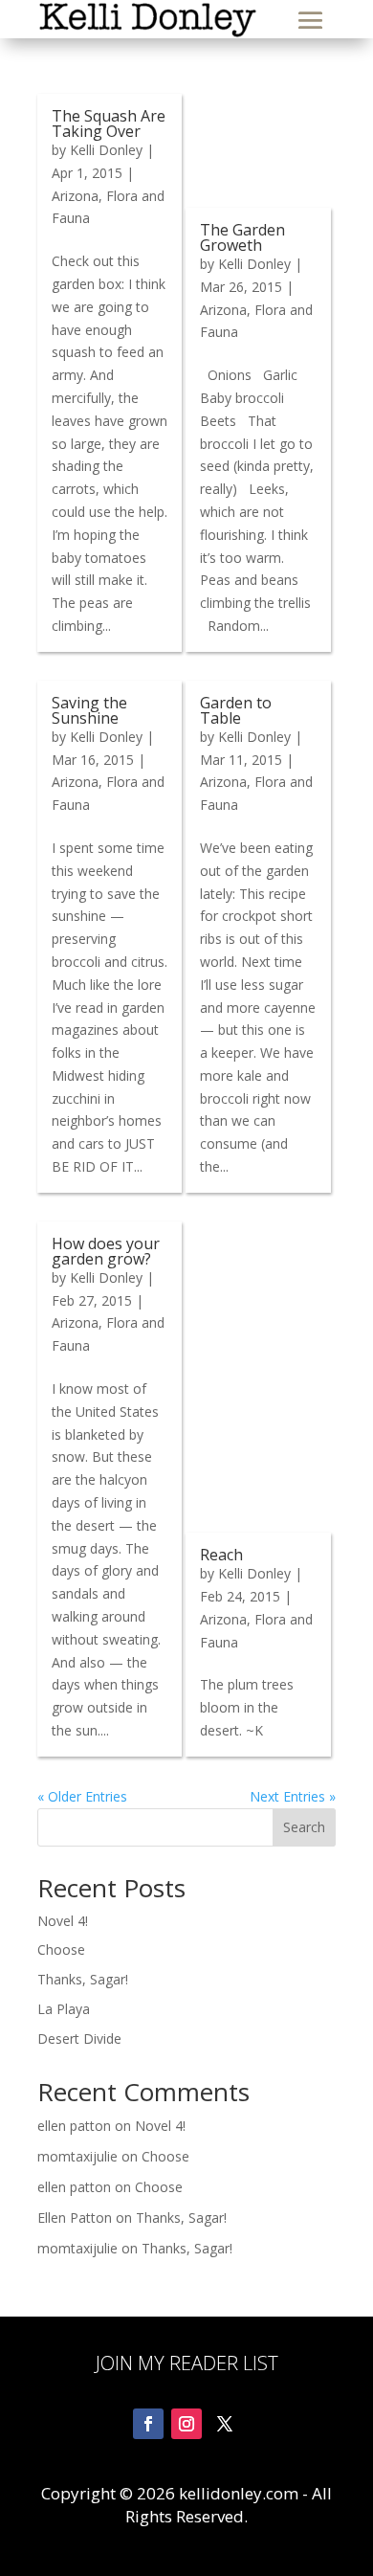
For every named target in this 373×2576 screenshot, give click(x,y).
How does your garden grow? (106, 1251)
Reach (221, 1555)
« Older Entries (82, 1796)
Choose (61, 1949)
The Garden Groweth (242, 237)
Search (304, 1827)
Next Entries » (293, 1796)
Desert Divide (79, 2038)
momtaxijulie (77, 2156)
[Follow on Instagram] (186, 2424)
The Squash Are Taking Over (109, 123)
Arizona (75, 196)
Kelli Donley (106, 150)
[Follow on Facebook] (148, 2424)
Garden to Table (236, 710)
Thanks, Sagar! (83, 1979)
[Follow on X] (225, 2424)
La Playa (64, 2009)
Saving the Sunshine (89, 710)
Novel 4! (63, 1921)
